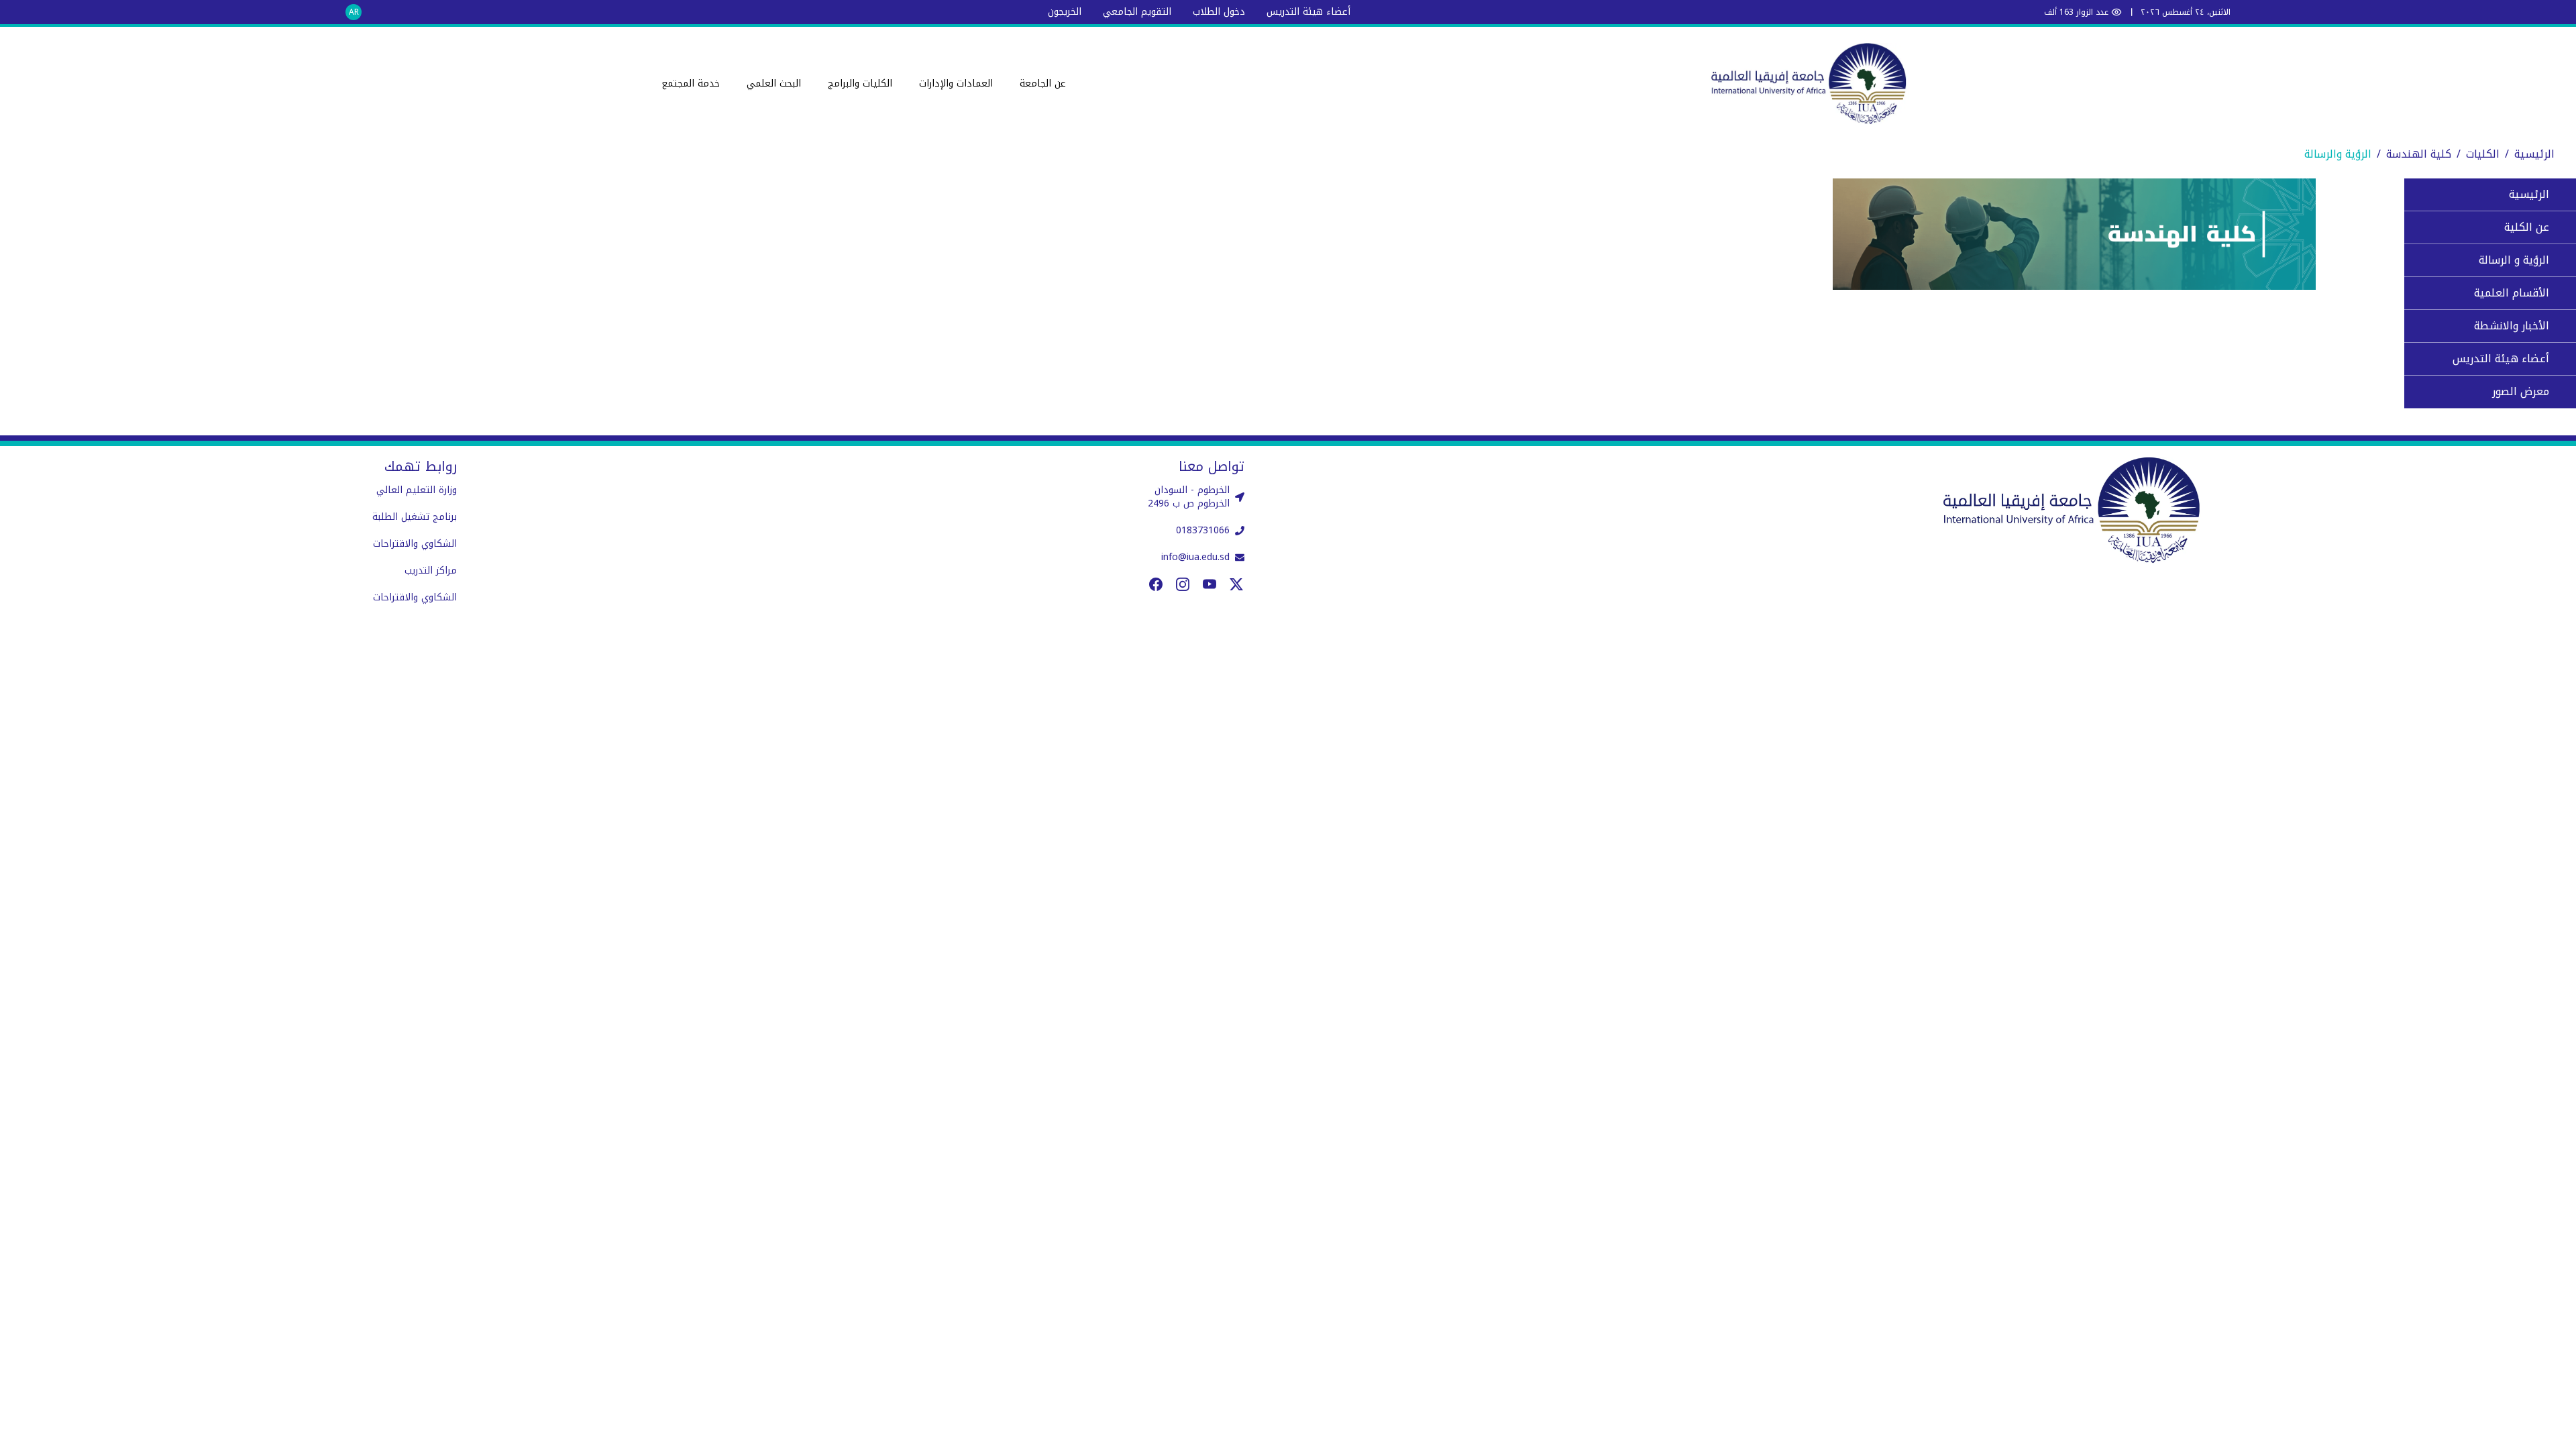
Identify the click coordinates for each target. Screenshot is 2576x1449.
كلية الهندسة (2419, 154)
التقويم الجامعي (1137, 12)
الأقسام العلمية (2512, 293)
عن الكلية (2527, 227)
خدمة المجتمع (691, 84)
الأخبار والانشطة (2512, 326)
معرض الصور (2521, 391)
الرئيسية (2534, 154)
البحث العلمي (774, 84)
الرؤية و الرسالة (2514, 260)
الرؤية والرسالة (2338, 154)
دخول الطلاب (1219, 12)
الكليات (2483, 154)
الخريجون (1065, 12)
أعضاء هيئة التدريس (1308, 12)
